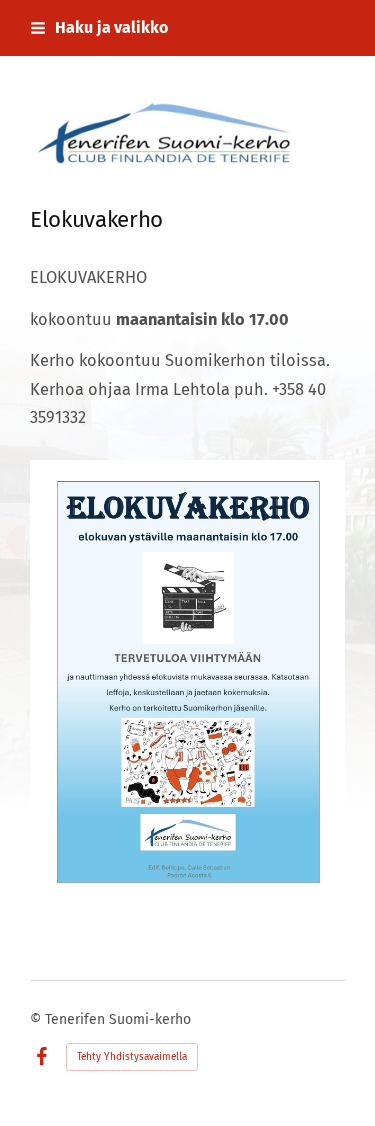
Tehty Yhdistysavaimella (132, 1057)
